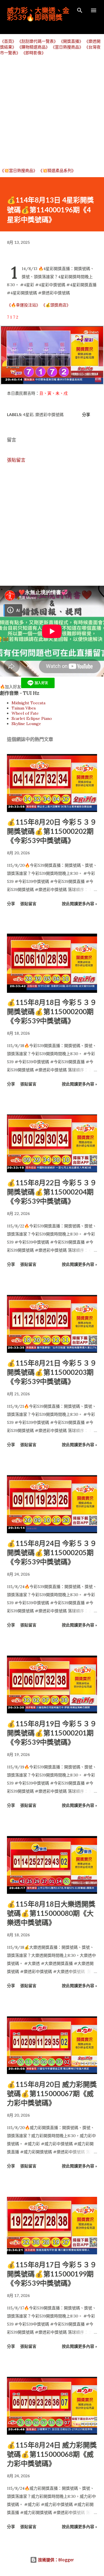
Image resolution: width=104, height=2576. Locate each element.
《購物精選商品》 (34, 47)
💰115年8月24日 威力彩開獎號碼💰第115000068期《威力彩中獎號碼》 (52, 2454)
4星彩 (28, 414)
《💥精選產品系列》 (57, 171)
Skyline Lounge (26, 724)
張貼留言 (16, 460)
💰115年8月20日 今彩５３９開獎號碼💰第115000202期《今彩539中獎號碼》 (52, 831)
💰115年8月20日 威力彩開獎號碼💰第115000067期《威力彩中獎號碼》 (52, 2093)
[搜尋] (80, 10)
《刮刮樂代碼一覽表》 (38, 41)
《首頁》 (8, 41)
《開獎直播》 (71, 41)
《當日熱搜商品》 (67, 47)
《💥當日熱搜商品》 (19, 171)
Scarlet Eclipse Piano (32, 718)
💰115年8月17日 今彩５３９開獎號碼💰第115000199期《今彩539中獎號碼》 (52, 2274)
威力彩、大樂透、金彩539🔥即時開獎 (38, 14)
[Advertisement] (52, 111)
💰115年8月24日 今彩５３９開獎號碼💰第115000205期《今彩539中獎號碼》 (52, 1552)
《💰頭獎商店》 (56, 305)
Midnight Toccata (28, 703)
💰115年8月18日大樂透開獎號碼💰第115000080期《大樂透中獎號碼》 (51, 1913)
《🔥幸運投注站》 (24, 305)
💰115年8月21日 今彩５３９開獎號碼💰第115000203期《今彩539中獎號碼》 (52, 1372)
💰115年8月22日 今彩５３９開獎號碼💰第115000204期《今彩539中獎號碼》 (52, 1192)
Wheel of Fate (25, 713)
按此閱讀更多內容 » (79, 904)
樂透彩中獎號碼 (49, 414)
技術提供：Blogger (55, 2560)
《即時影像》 (34, 53)
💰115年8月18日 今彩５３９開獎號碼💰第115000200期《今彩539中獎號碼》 (52, 1011)
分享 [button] (86, 414)
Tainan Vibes (24, 708)
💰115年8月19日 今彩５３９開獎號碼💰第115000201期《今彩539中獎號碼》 (52, 1733)
